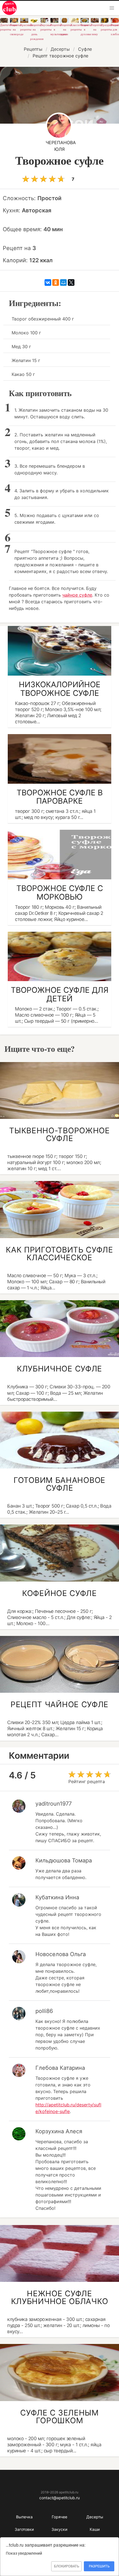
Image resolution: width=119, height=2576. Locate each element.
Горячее (59, 2517)
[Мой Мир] (63, 282)
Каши (95, 2529)
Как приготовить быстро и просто (9, 8)
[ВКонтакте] (48, 282)
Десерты (95, 2517)
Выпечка (24, 2517)
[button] (112, 8)
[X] (71, 282)
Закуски (59, 2529)
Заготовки (24, 2529)
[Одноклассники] (56, 282)
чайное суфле (77, 595)
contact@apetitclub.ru (59, 2498)
